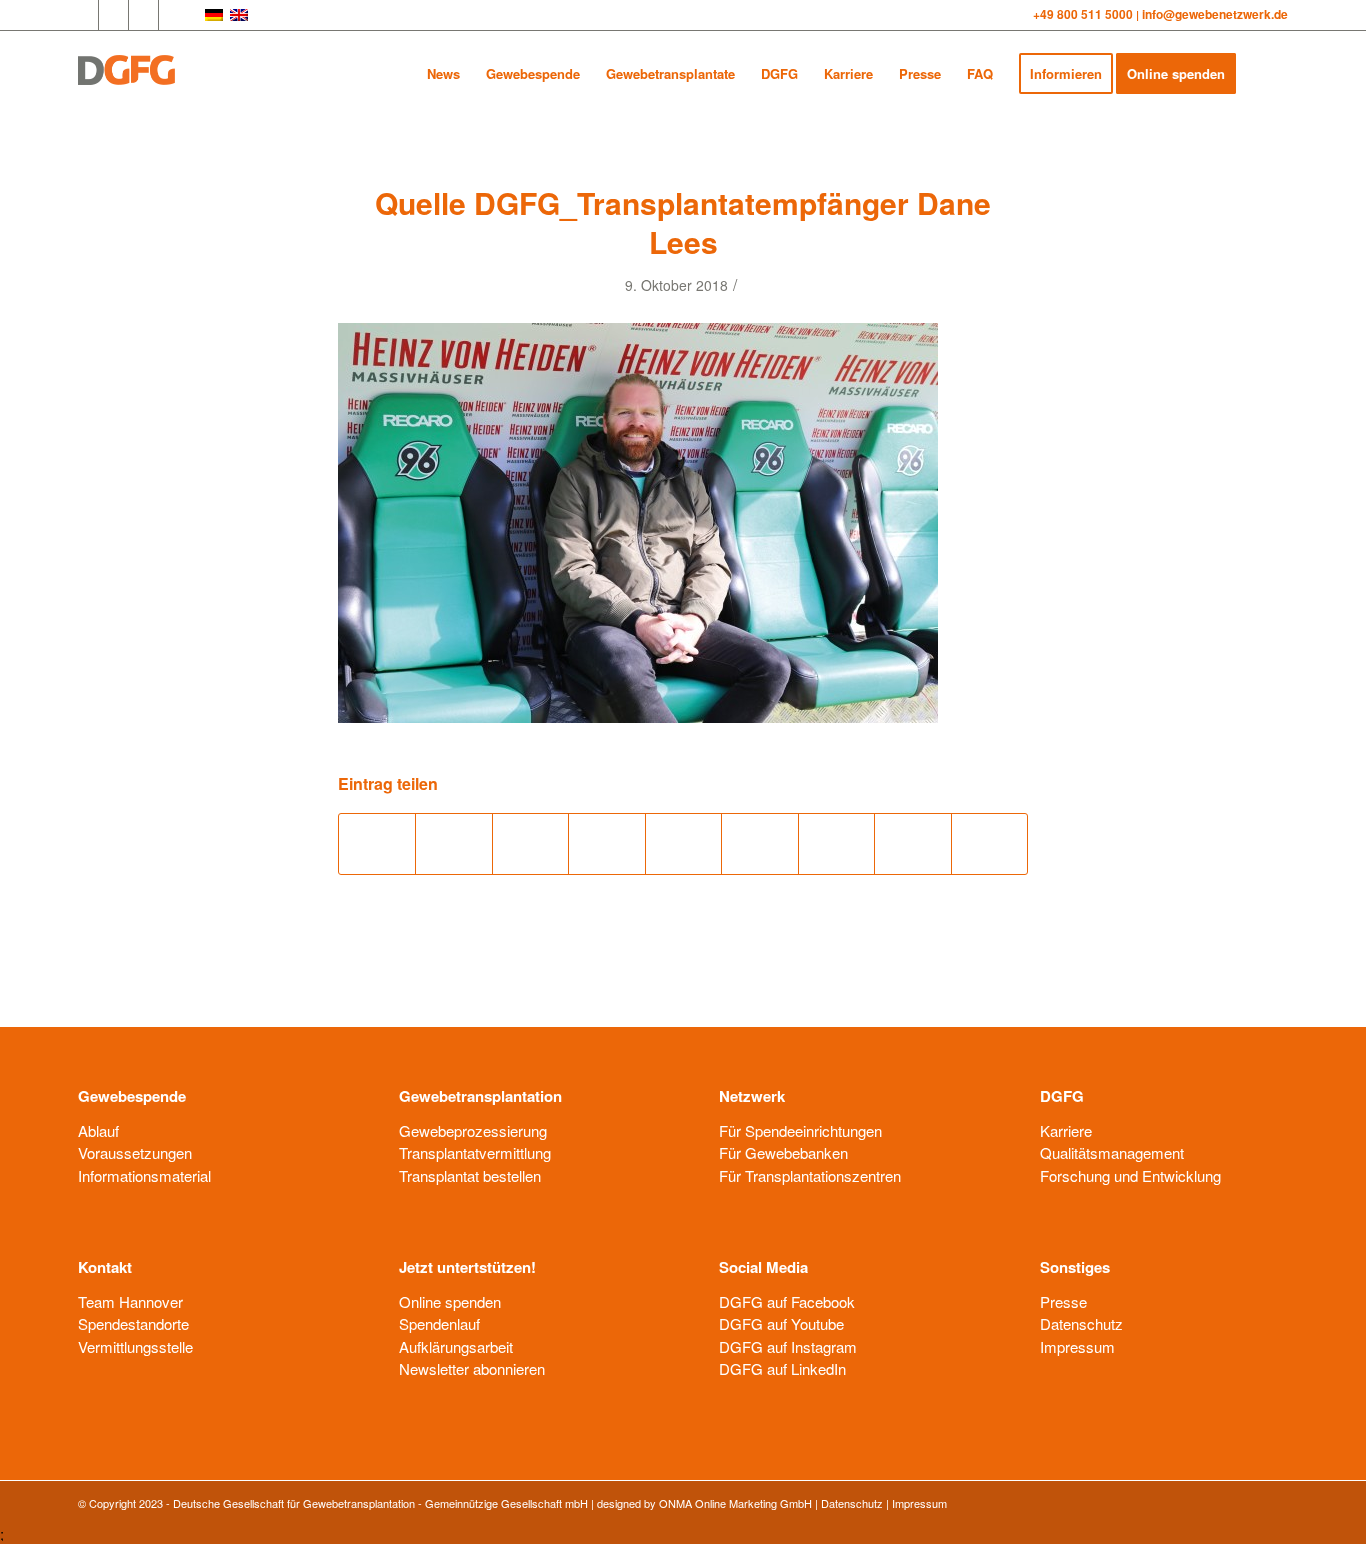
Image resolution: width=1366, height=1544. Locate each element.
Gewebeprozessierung (473, 1130)
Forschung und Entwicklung (1130, 1175)
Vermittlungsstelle (135, 1346)
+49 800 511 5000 (1084, 14)
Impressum (1077, 1346)
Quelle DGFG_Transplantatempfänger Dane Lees (683, 222)
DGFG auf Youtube (781, 1323)
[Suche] (1268, 74)
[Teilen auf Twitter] (453, 844)
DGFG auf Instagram (788, 1346)
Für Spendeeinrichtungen (800, 1130)
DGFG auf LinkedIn (782, 1368)
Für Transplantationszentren (810, 1175)
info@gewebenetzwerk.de (1215, 14)
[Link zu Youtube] (113, 15)
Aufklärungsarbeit (456, 1346)
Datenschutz (1081, 1323)
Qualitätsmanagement (1112, 1152)
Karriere (1066, 1130)
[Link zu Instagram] (174, 15)
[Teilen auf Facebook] (377, 844)
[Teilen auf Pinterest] (606, 844)
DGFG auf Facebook (787, 1301)
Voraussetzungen (135, 1152)
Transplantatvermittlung (475, 1152)
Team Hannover (130, 1301)
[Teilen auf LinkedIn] (683, 844)
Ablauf (98, 1130)
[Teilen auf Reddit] (912, 844)
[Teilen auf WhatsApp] (530, 844)
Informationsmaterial (144, 1175)
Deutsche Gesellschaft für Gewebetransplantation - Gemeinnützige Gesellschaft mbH (380, 1503)
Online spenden (450, 1301)
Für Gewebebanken (783, 1152)
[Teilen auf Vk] (836, 844)
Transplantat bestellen (470, 1175)
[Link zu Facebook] (83, 15)
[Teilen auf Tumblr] (759, 844)
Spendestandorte (133, 1323)
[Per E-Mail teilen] (990, 844)
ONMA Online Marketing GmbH (735, 1503)
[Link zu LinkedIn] (143, 15)
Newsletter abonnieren (472, 1368)
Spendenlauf (439, 1323)
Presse (1063, 1301)
